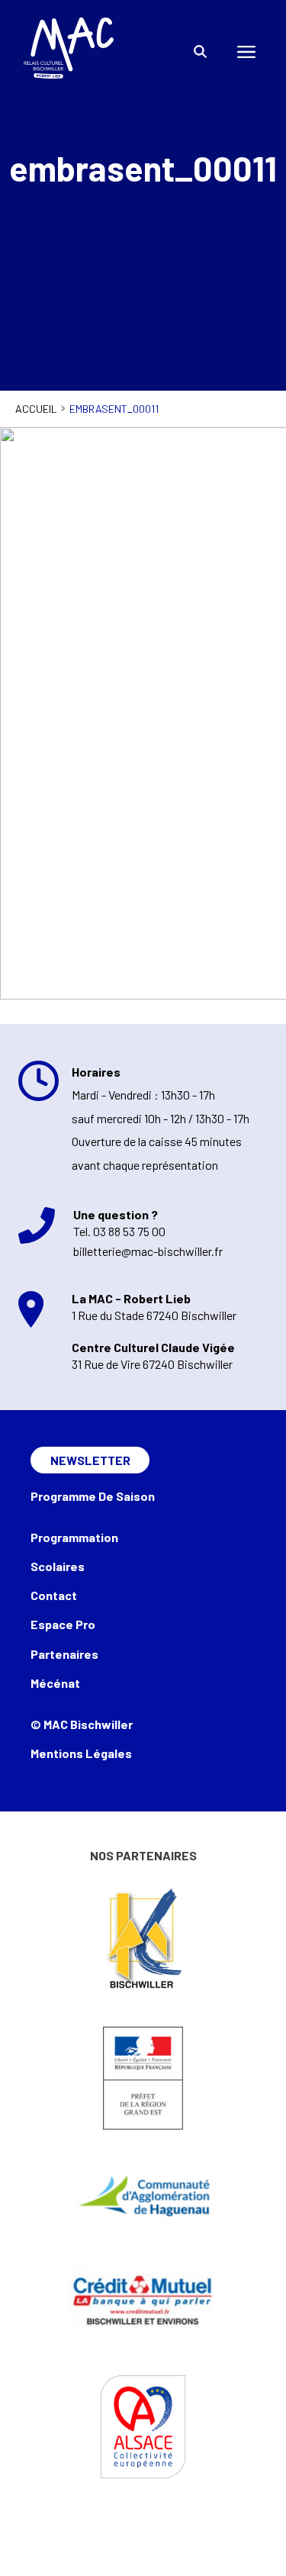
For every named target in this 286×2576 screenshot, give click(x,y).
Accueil (36, 409)
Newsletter (90, 1460)
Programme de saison (93, 1496)
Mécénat (55, 1683)
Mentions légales (81, 1753)
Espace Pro (63, 1624)
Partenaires (64, 1654)
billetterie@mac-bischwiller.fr (148, 1251)
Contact (54, 1595)
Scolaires (58, 1566)
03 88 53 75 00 (129, 1231)
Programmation (74, 1537)
